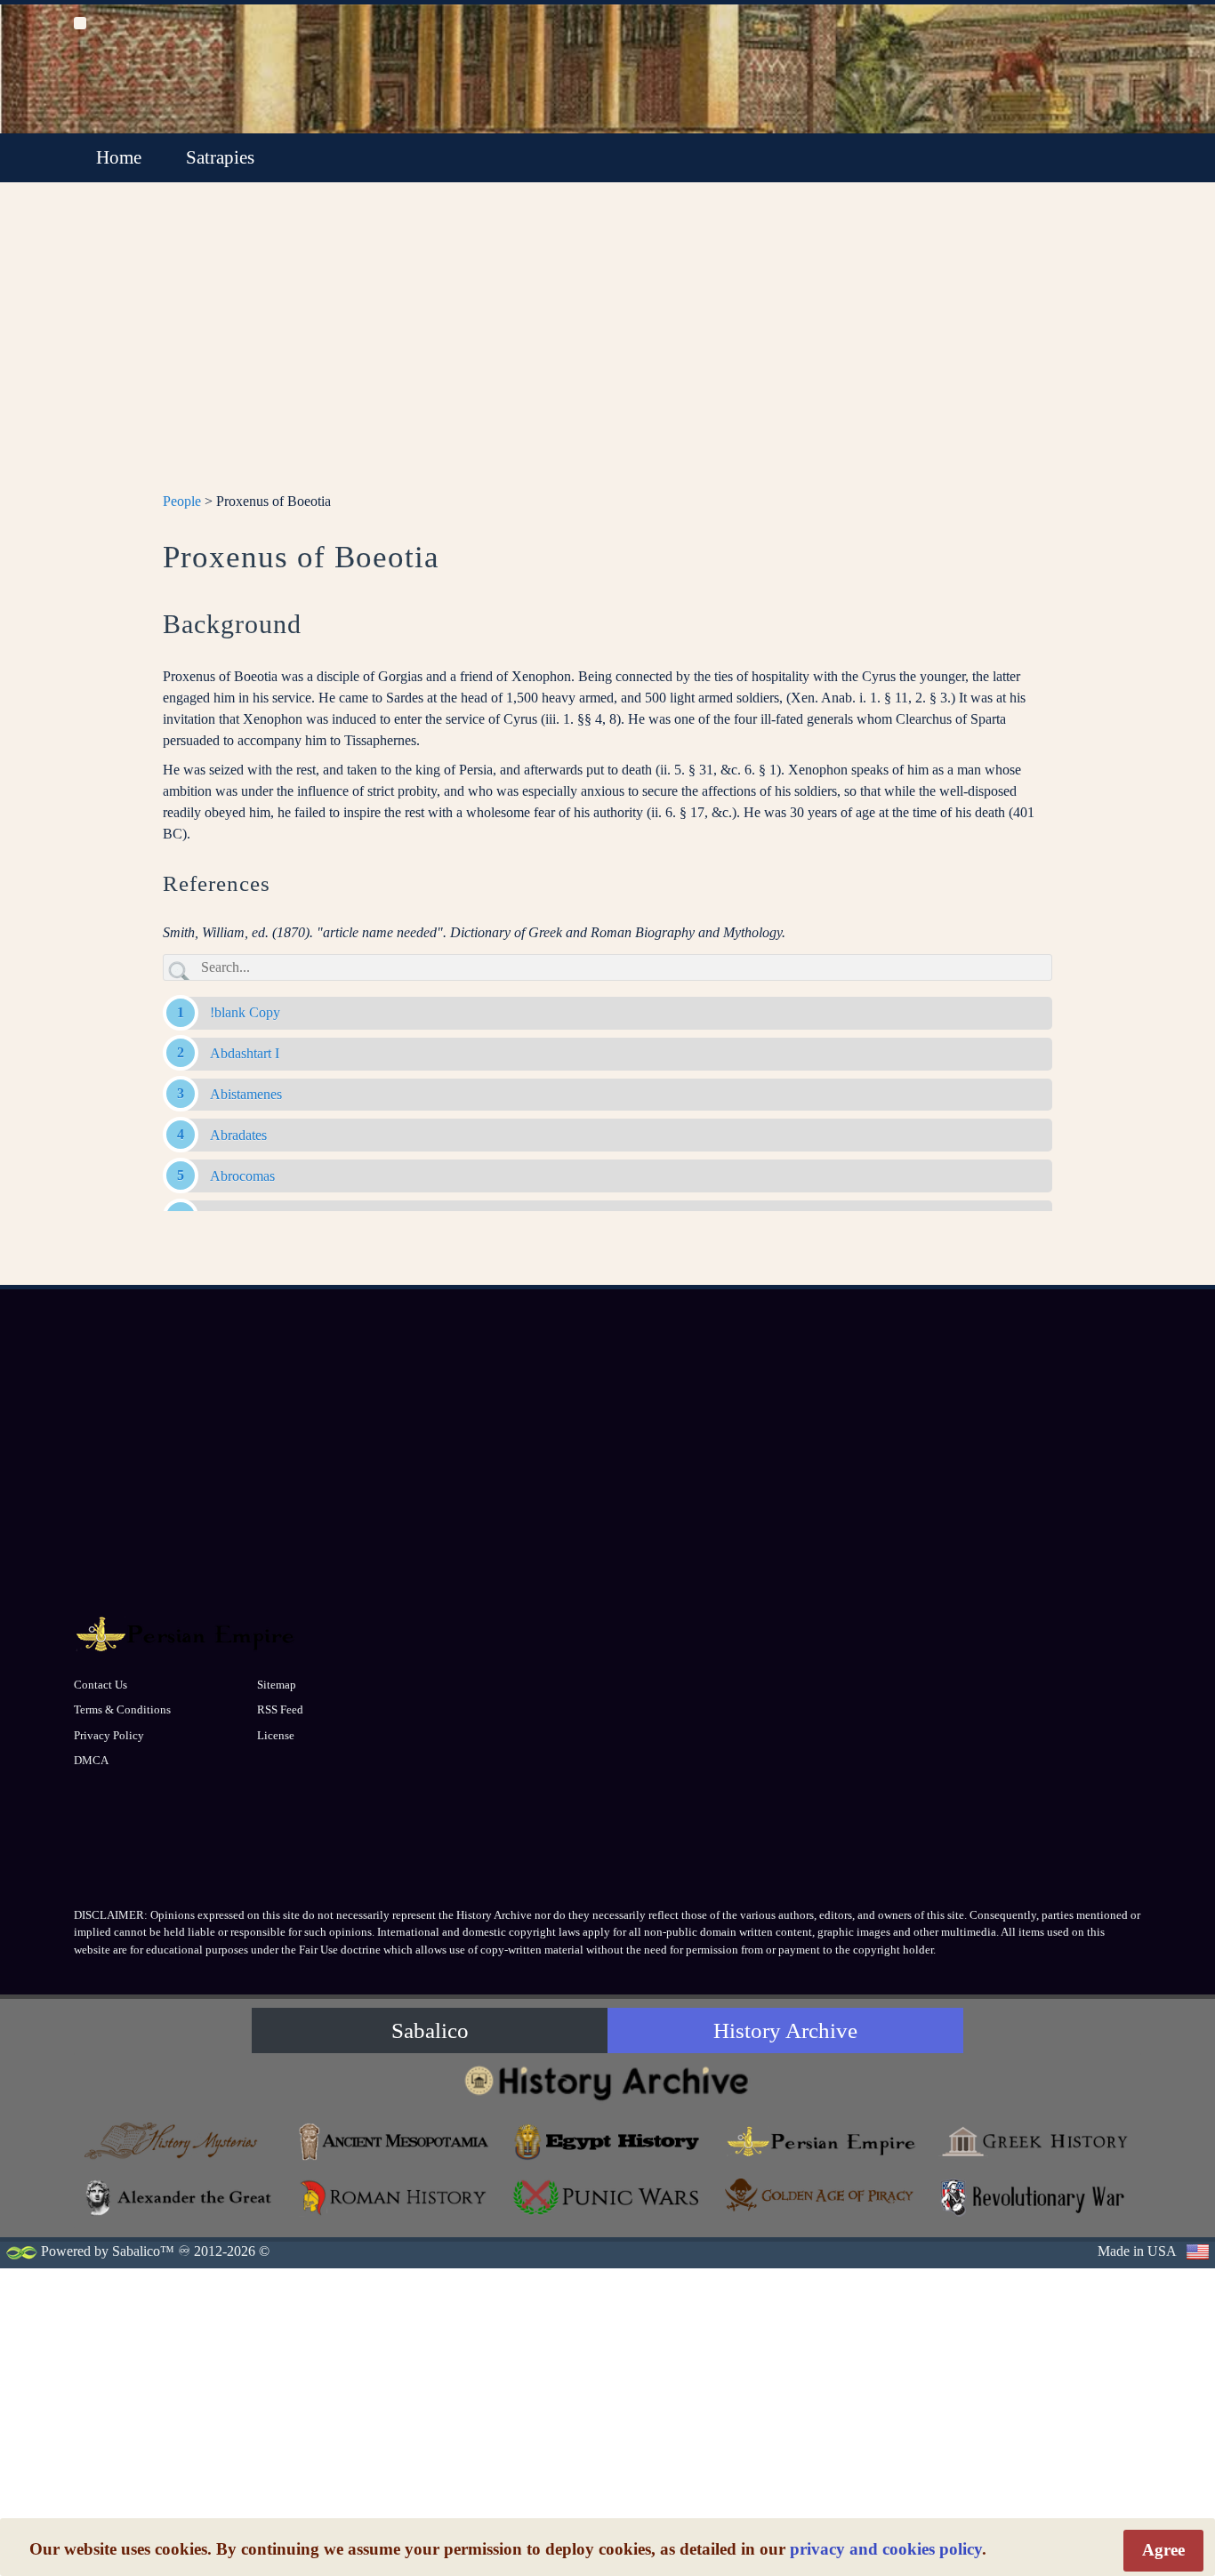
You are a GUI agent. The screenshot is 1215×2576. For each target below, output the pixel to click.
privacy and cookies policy (886, 2549)
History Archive (785, 2030)
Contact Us (101, 1685)
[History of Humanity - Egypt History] (607, 2142)
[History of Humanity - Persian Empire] (821, 2142)
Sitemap (277, 1685)
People (182, 501)
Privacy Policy (109, 1735)
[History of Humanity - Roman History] (394, 2198)
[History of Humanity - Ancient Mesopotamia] (394, 2142)
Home (119, 157)
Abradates (238, 1135)
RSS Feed (280, 1709)
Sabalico (430, 2030)
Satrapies (220, 157)
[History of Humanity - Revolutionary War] (1034, 2198)
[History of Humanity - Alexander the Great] (181, 2198)
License (276, 1735)
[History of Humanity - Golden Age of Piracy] (821, 2195)
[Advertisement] (607, 348)
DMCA (91, 1760)
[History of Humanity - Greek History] (1034, 2142)
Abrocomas (242, 1176)
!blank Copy (245, 1012)
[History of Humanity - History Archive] (607, 2082)
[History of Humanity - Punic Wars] (607, 2198)
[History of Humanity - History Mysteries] (181, 2142)
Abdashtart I (245, 1053)
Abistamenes (246, 1094)
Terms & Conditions (122, 1709)
